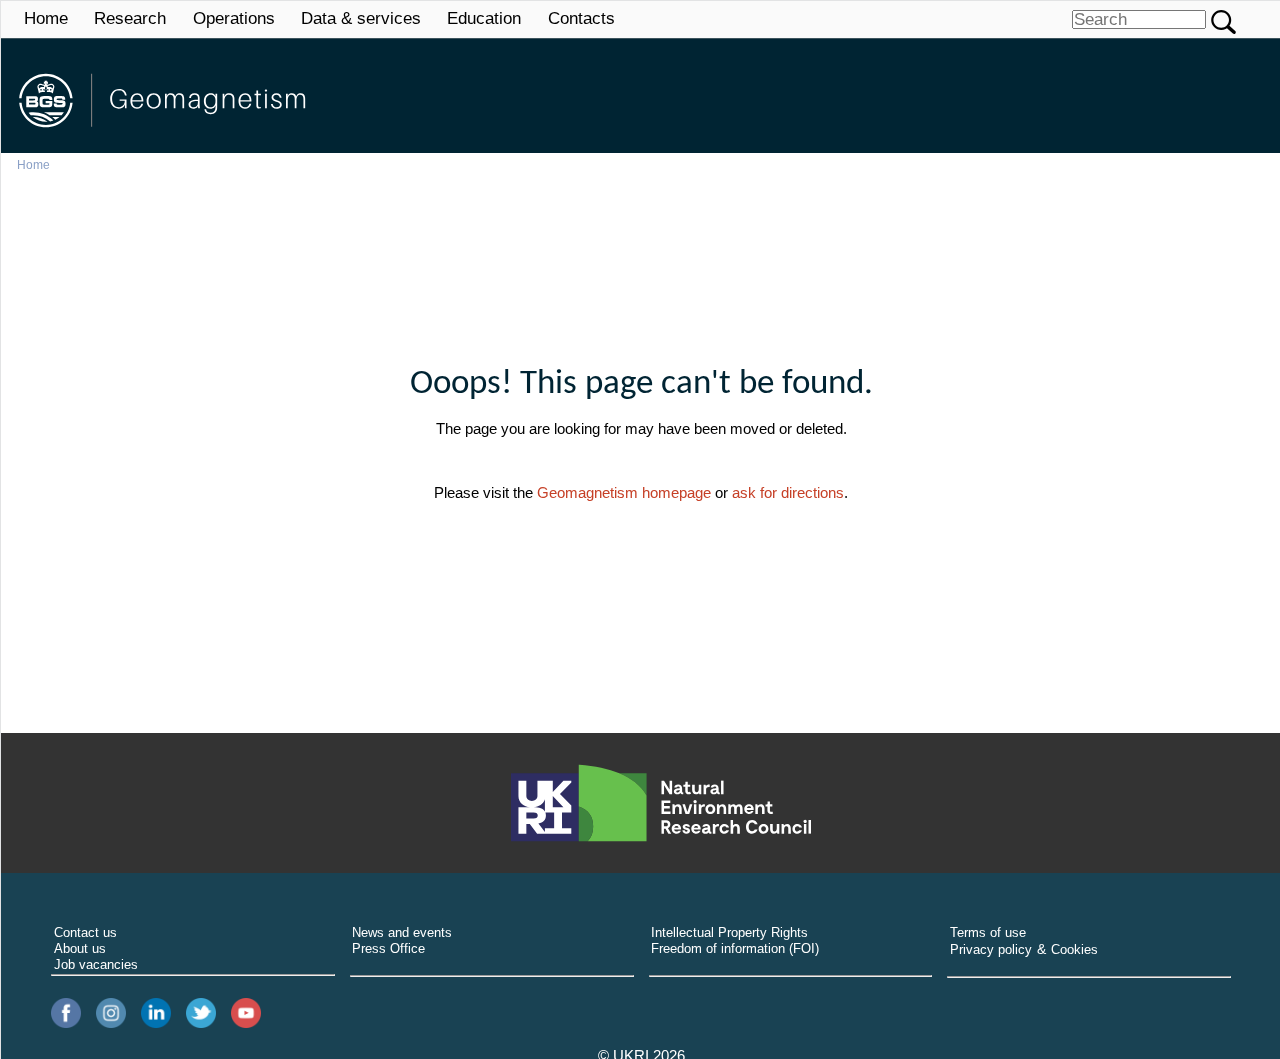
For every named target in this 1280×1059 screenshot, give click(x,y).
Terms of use (988, 932)
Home (46, 18)
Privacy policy (991, 949)
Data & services (361, 18)
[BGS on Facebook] (66, 1013)
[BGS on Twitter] (201, 1013)
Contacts (581, 18)
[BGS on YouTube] (246, 1013)
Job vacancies (96, 964)
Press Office (388, 948)
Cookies (1074, 949)
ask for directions (788, 492)
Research (130, 18)
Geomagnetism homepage (624, 492)
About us (80, 948)
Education (484, 18)
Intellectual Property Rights (729, 932)
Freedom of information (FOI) (735, 948)
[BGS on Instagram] (111, 1013)
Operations (234, 18)
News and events (402, 932)
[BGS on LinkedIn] (156, 1013)
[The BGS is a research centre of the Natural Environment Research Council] (661, 803)
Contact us (85, 932)
